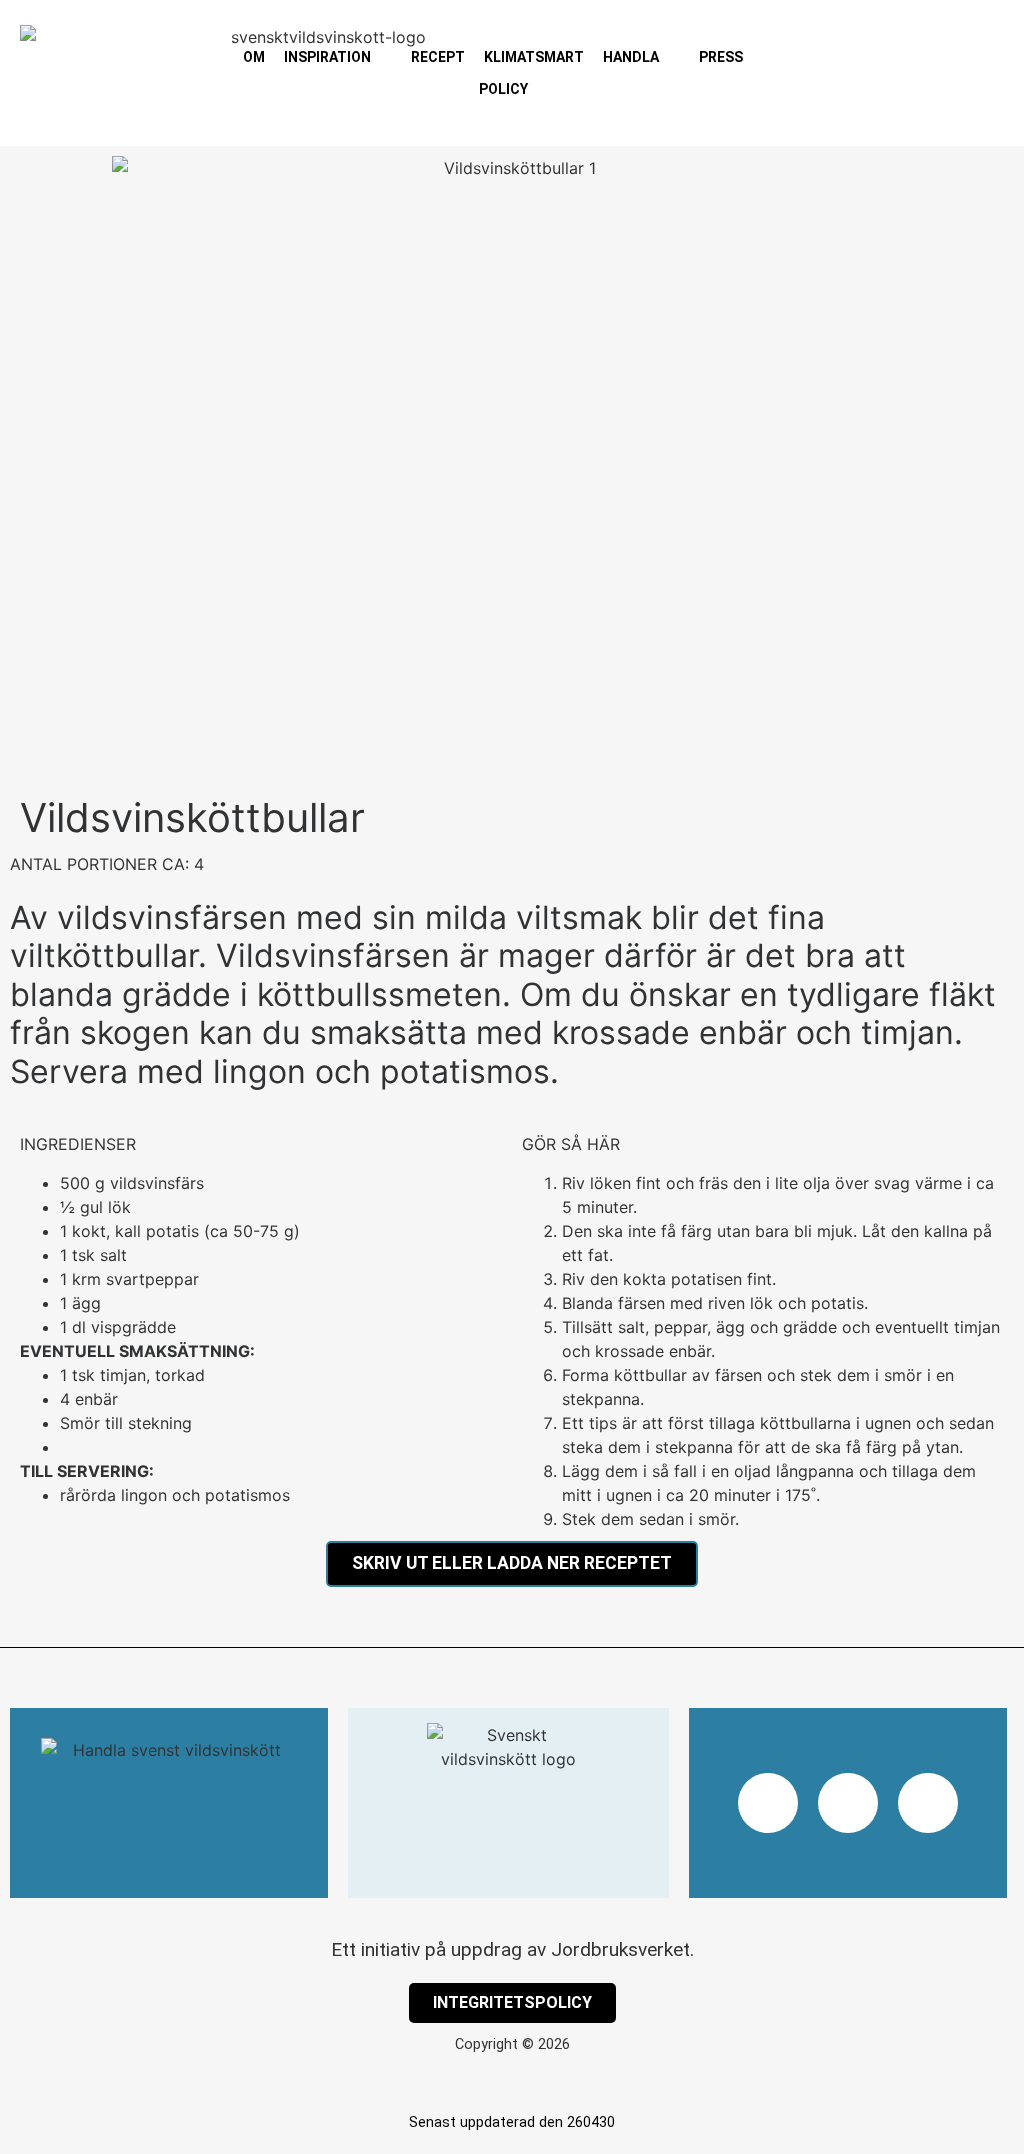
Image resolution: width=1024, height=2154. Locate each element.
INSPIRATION (327, 57)
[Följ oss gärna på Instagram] (768, 1803)
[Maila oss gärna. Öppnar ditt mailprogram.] (928, 1803)
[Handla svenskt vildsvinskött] (169, 1803)
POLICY (503, 89)
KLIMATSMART (534, 57)
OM (254, 57)
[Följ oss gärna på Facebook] (848, 1803)
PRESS (721, 57)
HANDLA (631, 57)
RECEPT (438, 57)
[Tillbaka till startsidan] (509, 1803)
